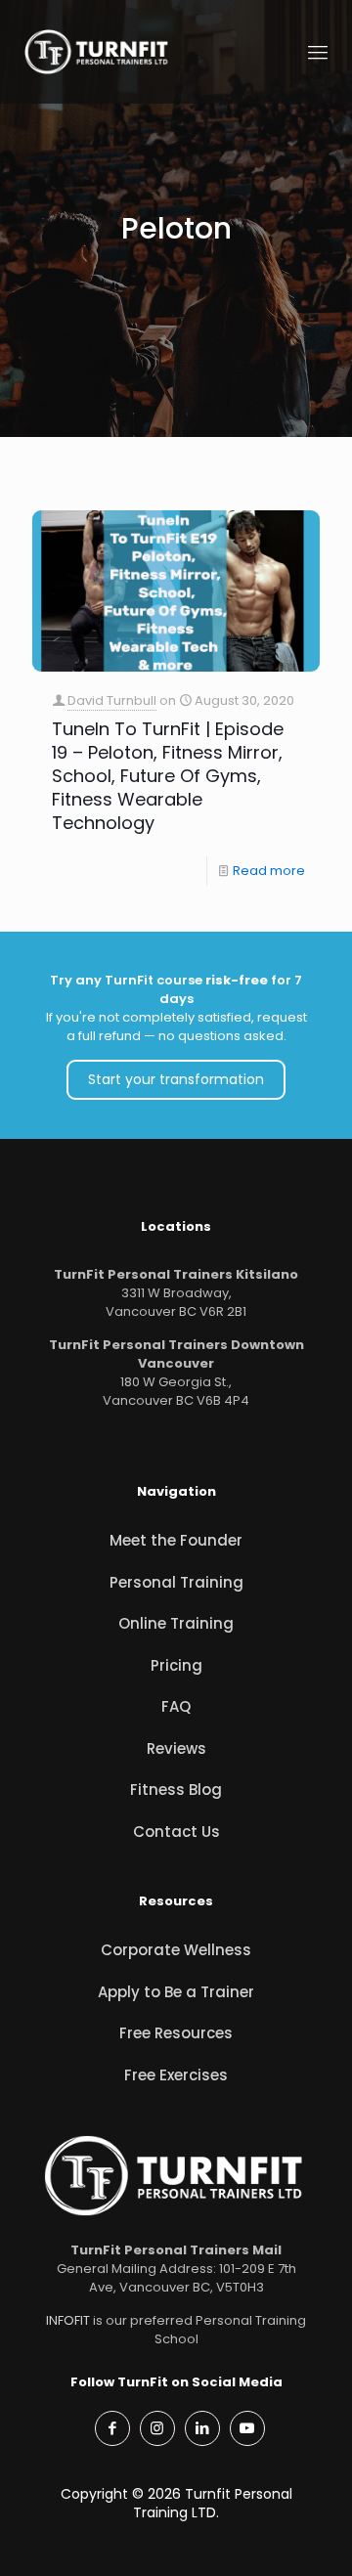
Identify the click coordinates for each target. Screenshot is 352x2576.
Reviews (176, 1748)
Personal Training (176, 1582)
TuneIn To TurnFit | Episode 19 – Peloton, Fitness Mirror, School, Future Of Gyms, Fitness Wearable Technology (168, 776)
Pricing (176, 1665)
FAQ (176, 1706)
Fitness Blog (176, 1790)
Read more (269, 871)
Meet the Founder (176, 1540)
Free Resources (176, 2033)
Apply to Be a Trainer (176, 1992)
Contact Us (176, 1832)
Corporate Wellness (176, 1950)
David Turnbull (112, 700)
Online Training (176, 1623)
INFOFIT (68, 2320)
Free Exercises (176, 2075)
